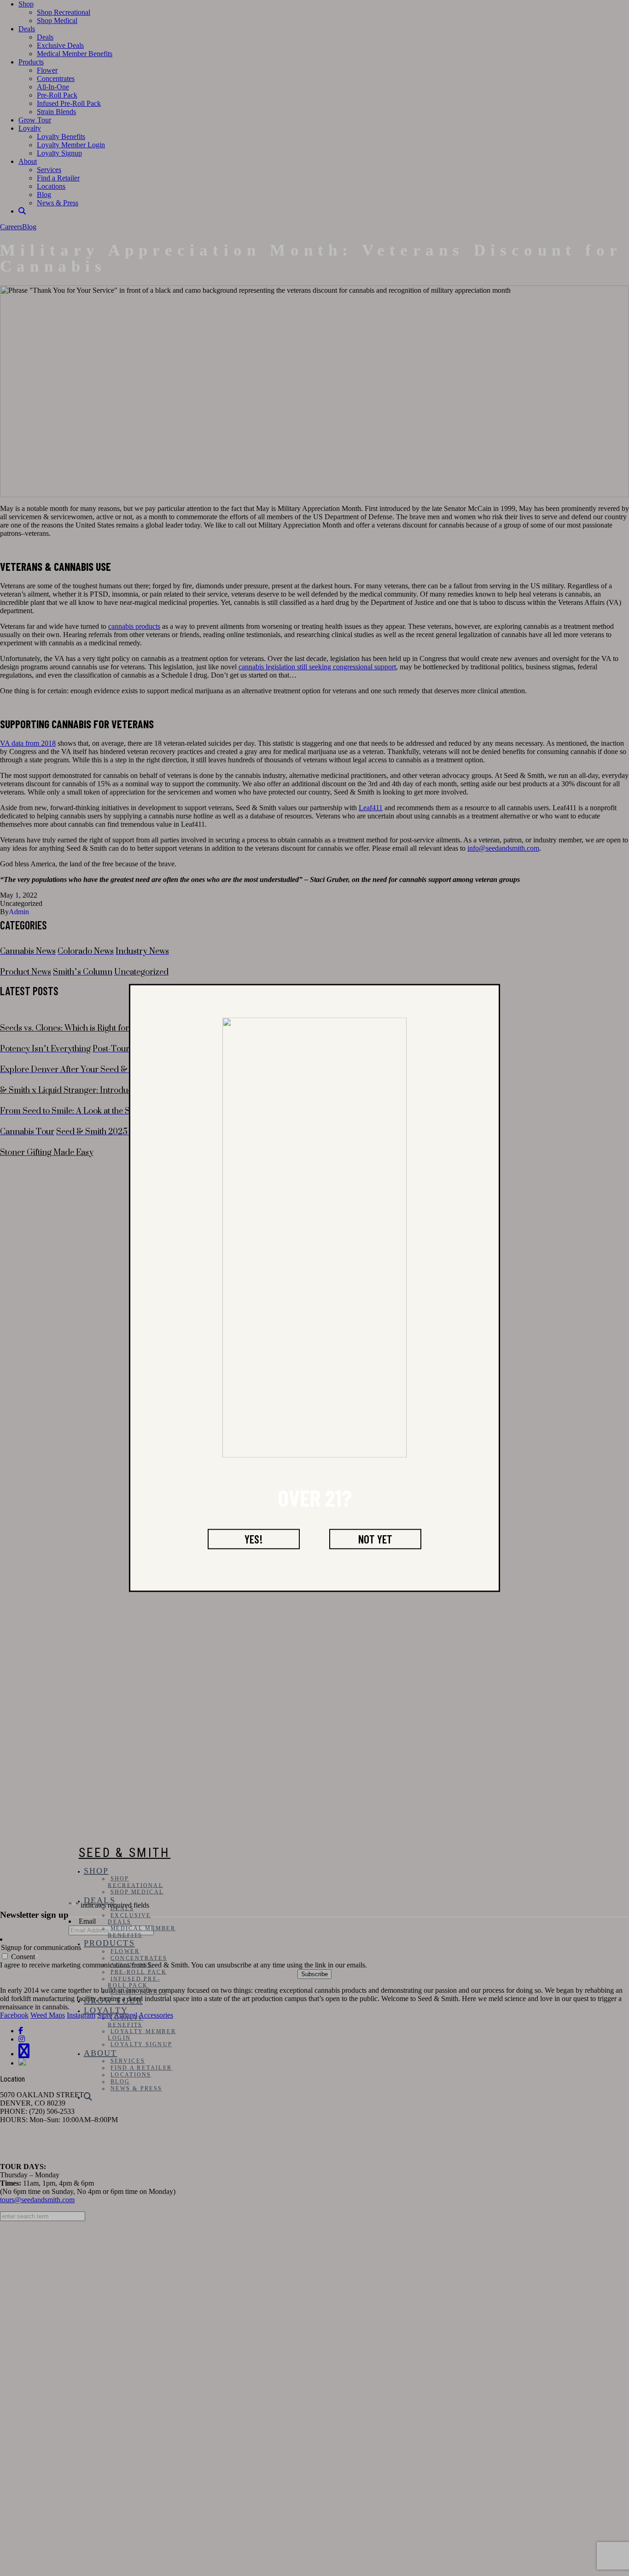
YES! (254, 1539)
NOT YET (375, 1539)
